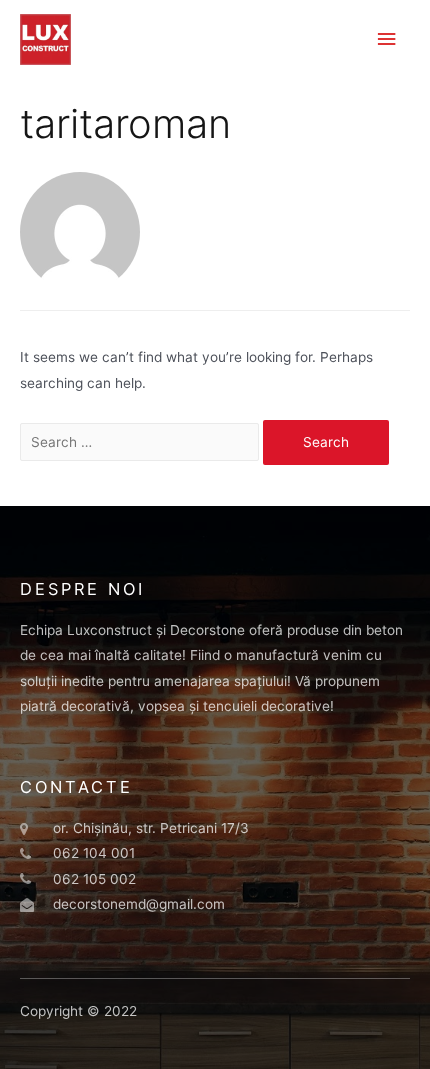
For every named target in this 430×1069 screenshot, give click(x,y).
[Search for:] (141, 442)
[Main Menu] (387, 39)
